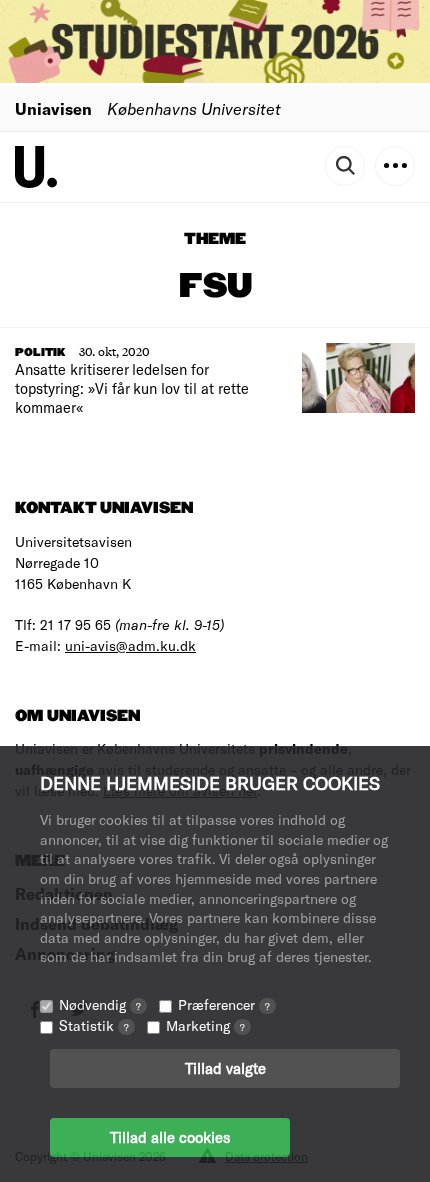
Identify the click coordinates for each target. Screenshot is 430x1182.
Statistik (94, 1025)
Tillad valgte (225, 1068)
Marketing (205, 1025)
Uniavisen (53, 108)
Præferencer (224, 1004)
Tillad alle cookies (170, 1137)
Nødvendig (100, 1004)
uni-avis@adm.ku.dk (130, 645)
